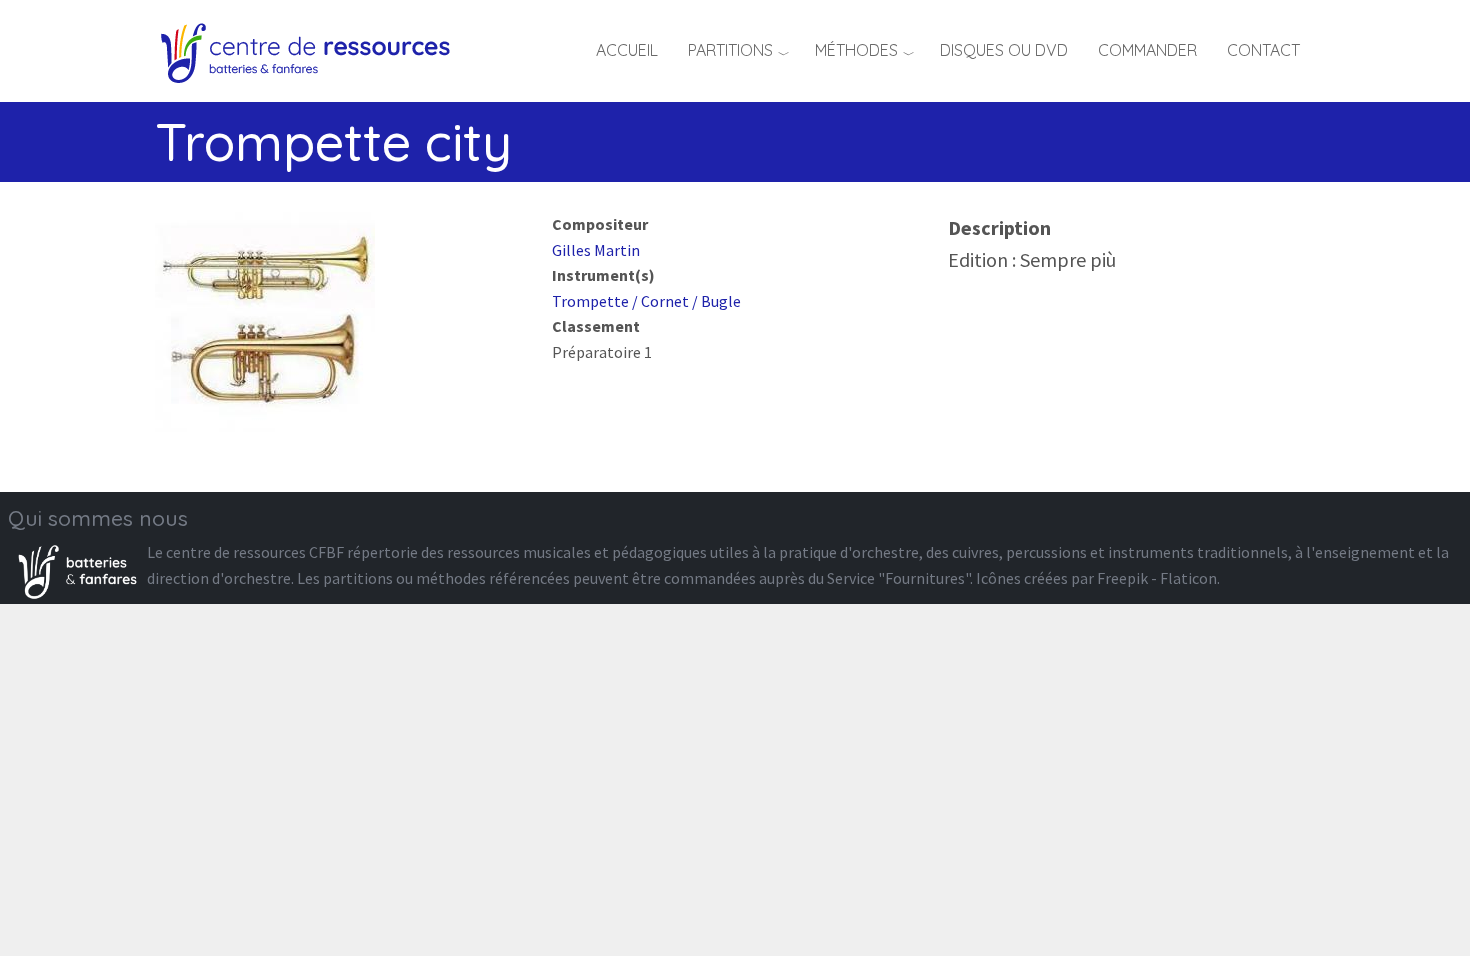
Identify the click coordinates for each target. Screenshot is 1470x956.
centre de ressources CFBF (255, 552)
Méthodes (856, 50)
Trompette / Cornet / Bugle (646, 301)
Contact (1263, 50)
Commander (1147, 50)
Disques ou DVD (1004, 50)
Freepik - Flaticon (1157, 578)
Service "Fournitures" (898, 578)
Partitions (730, 50)
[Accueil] (312, 50)
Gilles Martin (596, 250)
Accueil (627, 50)
